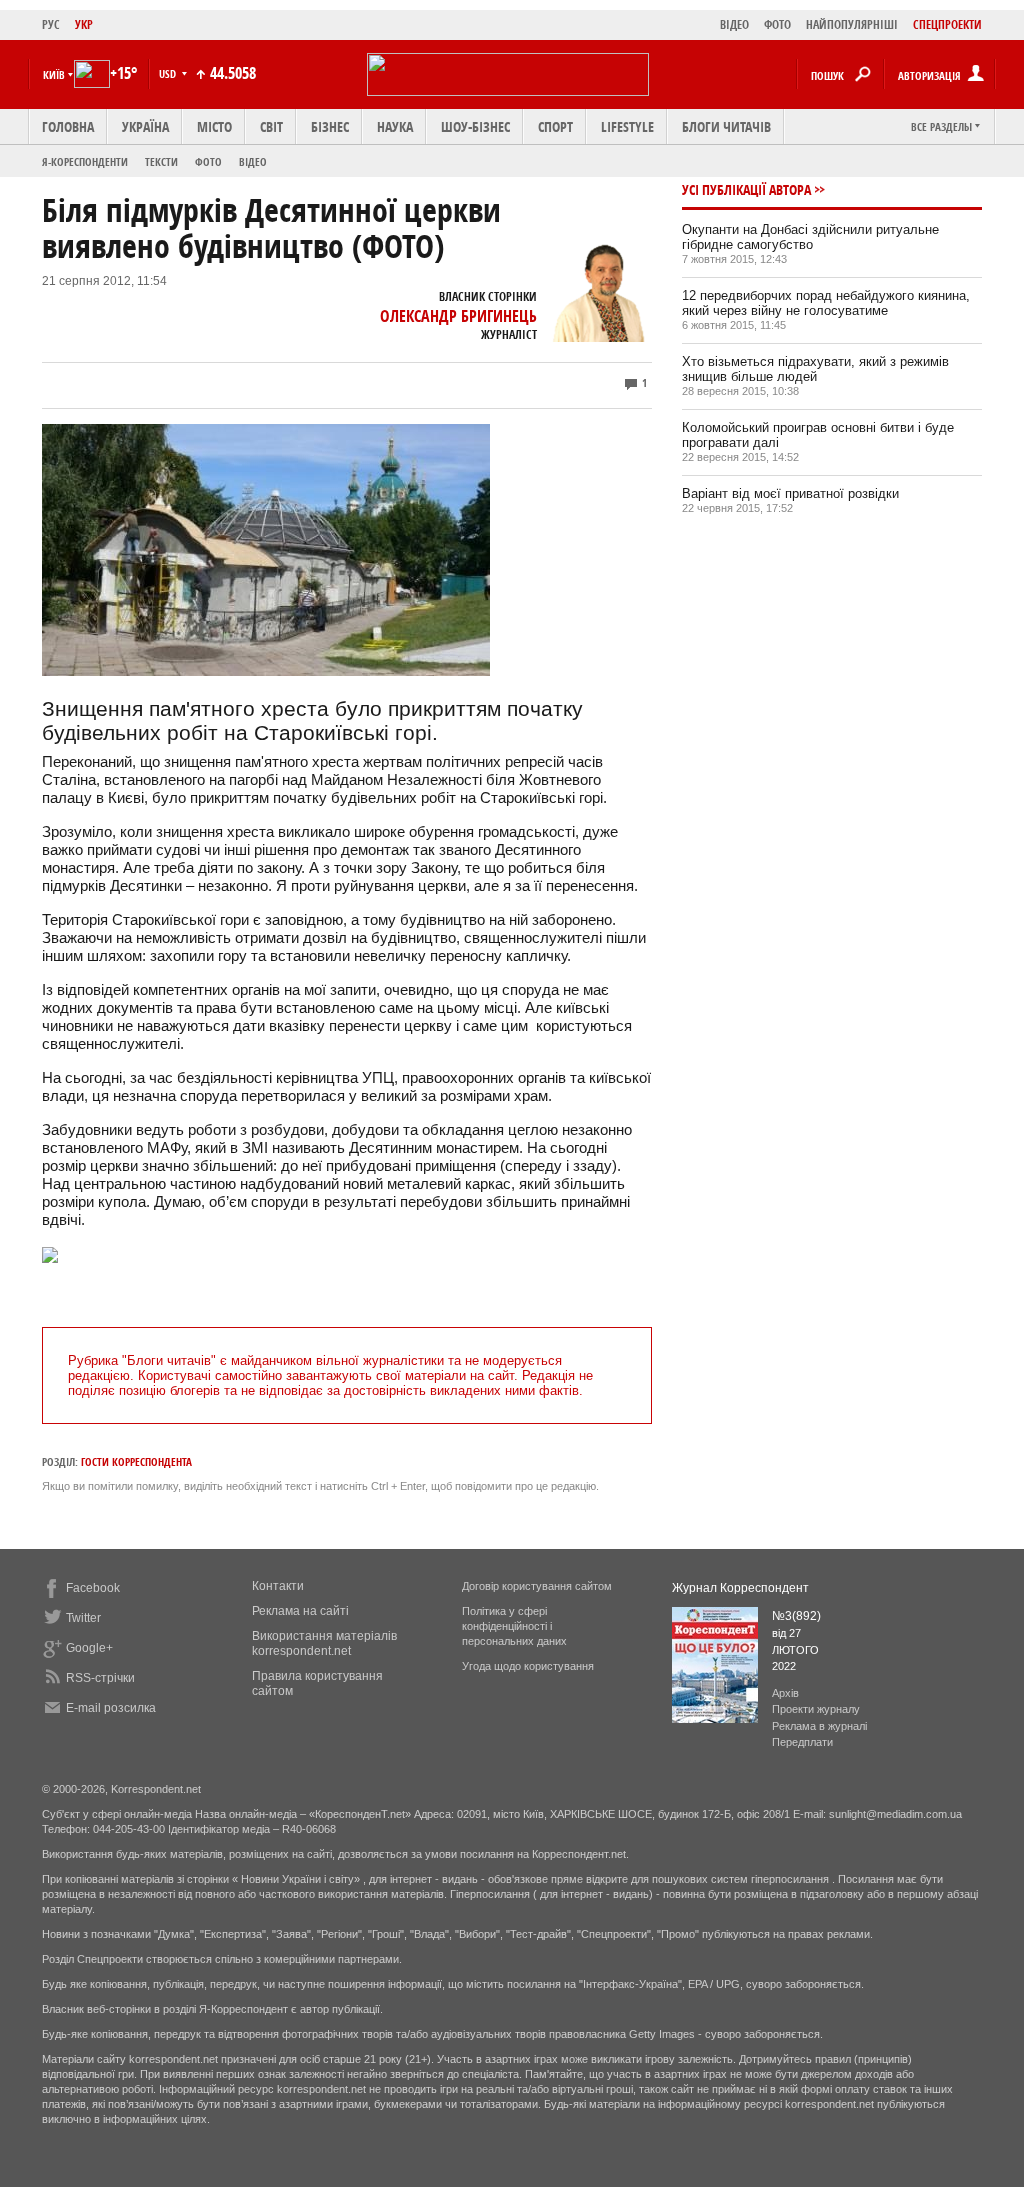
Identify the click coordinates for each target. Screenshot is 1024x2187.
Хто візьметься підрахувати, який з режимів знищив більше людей (815, 369)
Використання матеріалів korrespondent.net (324, 1643)
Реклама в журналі (819, 1726)
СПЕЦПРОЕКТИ (947, 24)
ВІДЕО (734, 24)
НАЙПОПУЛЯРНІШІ (852, 24)
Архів (785, 1693)
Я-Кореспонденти (85, 161)
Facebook (93, 1588)
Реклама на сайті (300, 1611)
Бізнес (330, 126)
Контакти (278, 1586)
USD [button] (169, 73)
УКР (84, 24)
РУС (51, 24)
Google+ (89, 1648)
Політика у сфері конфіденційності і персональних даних (514, 1626)
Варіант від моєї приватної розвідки (790, 493)
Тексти (161, 161)
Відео (253, 161)
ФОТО (777, 24)
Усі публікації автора (746, 189)
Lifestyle (627, 126)
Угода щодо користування (528, 1666)
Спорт (555, 126)
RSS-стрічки (100, 1678)
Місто (214, 126)
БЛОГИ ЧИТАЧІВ (726, 126)
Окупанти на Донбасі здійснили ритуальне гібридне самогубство (810, 237)
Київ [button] (54, 74)
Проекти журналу (816, 1709)
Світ (271, 126)
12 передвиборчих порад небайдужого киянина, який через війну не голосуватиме (826, 303)
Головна (68, 126)
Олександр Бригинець (458, 316)
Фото (208, 161)
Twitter (83, 1618)
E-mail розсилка (111, 1708)
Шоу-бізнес (475, 126)
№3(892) (796, 1616)
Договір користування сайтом (537, 1586)
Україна (145, 126)
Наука (395, 126)
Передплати (802, 1742)
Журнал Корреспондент (740, 1588)
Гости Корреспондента (136, 1461)
